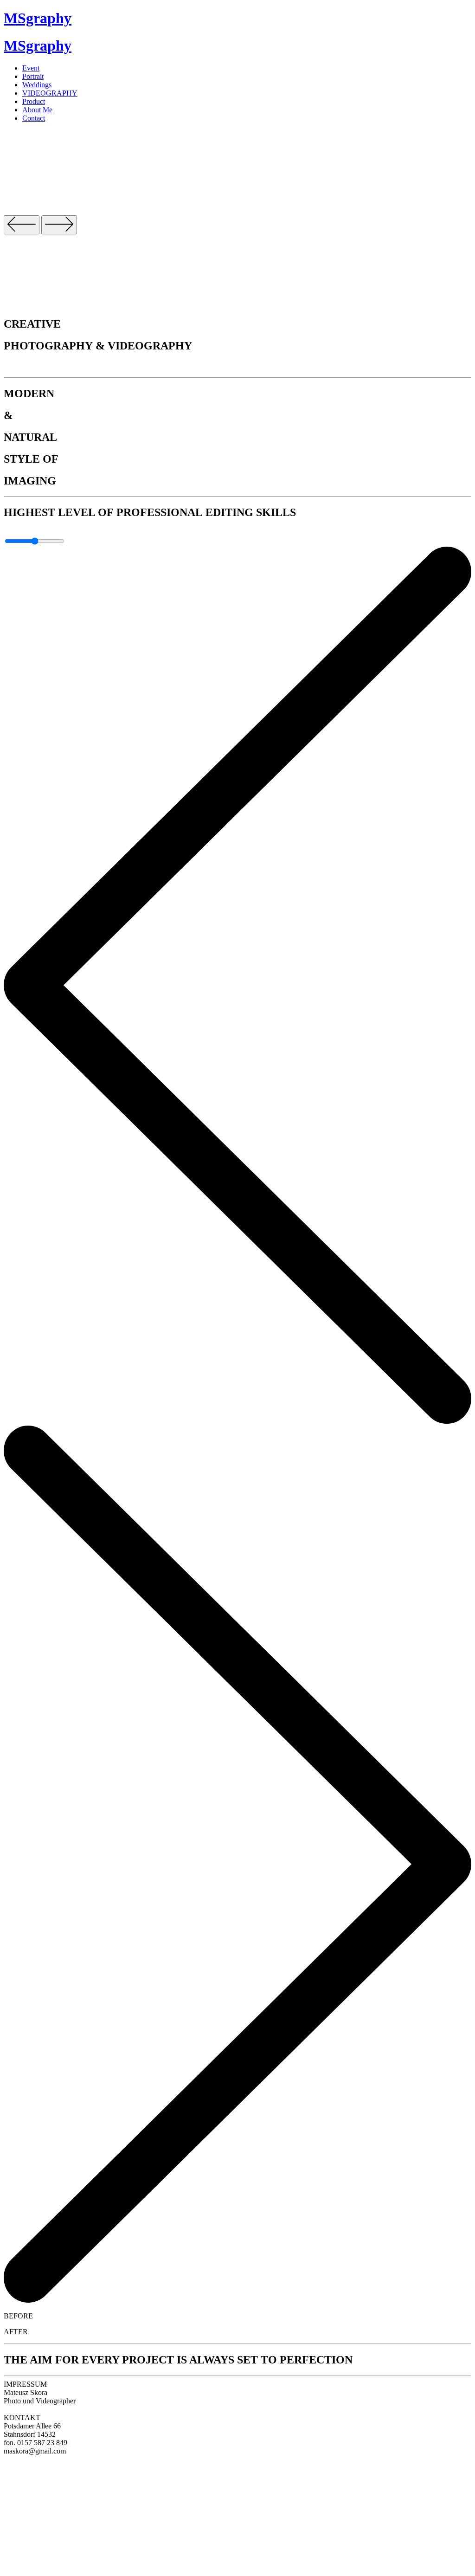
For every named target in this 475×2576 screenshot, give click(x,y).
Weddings (37, 85)
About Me (37, 110)
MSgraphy (38, 18)
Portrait (33, 76)
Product (34, 101)
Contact (34, 118)
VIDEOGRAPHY (50, 93)
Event (31, 68)
